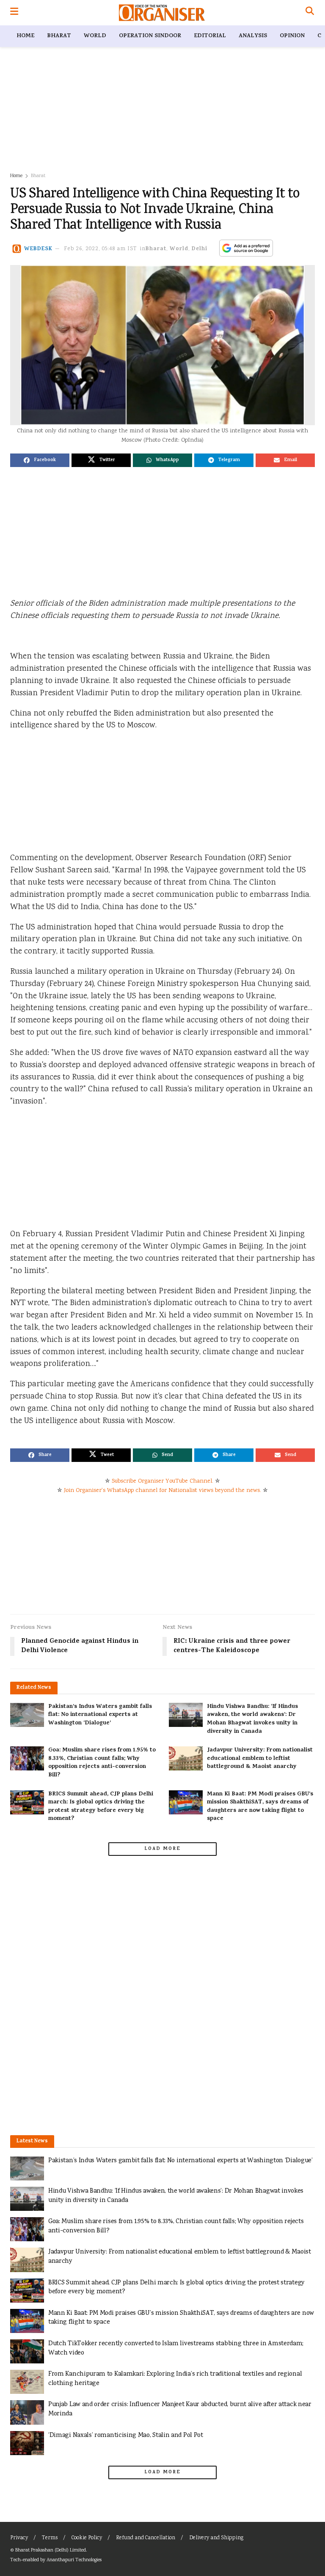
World (95, 36)
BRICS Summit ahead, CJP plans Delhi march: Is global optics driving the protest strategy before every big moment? (101, 1807)
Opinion (292, 36)
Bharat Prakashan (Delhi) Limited (51, 2550)
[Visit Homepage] (162, 13)
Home (25, 36)
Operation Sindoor (150, 36)
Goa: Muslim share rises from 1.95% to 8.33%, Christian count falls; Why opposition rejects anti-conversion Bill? (102, 1763)
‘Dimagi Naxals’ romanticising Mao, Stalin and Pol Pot (126, 2435)
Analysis (253, 36)
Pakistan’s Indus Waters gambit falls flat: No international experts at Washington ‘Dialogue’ (100, 1715)
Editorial (210, 36)
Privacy (19, 2538)
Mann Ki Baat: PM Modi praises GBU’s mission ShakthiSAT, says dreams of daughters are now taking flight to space (260, 1807)
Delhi (200, 249)
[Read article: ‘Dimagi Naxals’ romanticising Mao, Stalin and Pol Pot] (27, 2443)
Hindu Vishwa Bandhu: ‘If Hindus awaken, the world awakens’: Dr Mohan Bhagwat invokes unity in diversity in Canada (252, 1719)
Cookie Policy (87, 2538)
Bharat (59, 36)
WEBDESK (38, 249)
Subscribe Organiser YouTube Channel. (162, 1481)
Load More (162, 1849)
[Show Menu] (14, 13)
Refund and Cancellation (146, 2538)
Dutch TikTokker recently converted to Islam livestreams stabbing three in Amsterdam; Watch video (176, 2348)
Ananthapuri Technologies (74, 2560)
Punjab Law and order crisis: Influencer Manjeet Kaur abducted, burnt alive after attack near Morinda (180, 2409)
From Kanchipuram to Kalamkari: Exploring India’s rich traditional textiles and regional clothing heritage (175, 2379)
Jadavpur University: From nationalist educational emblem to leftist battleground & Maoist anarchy (260, 1759)
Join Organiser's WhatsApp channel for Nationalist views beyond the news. (162, 1491)
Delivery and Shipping (216, 2538)
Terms (50, 2538)
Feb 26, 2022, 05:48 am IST (101, 249)
